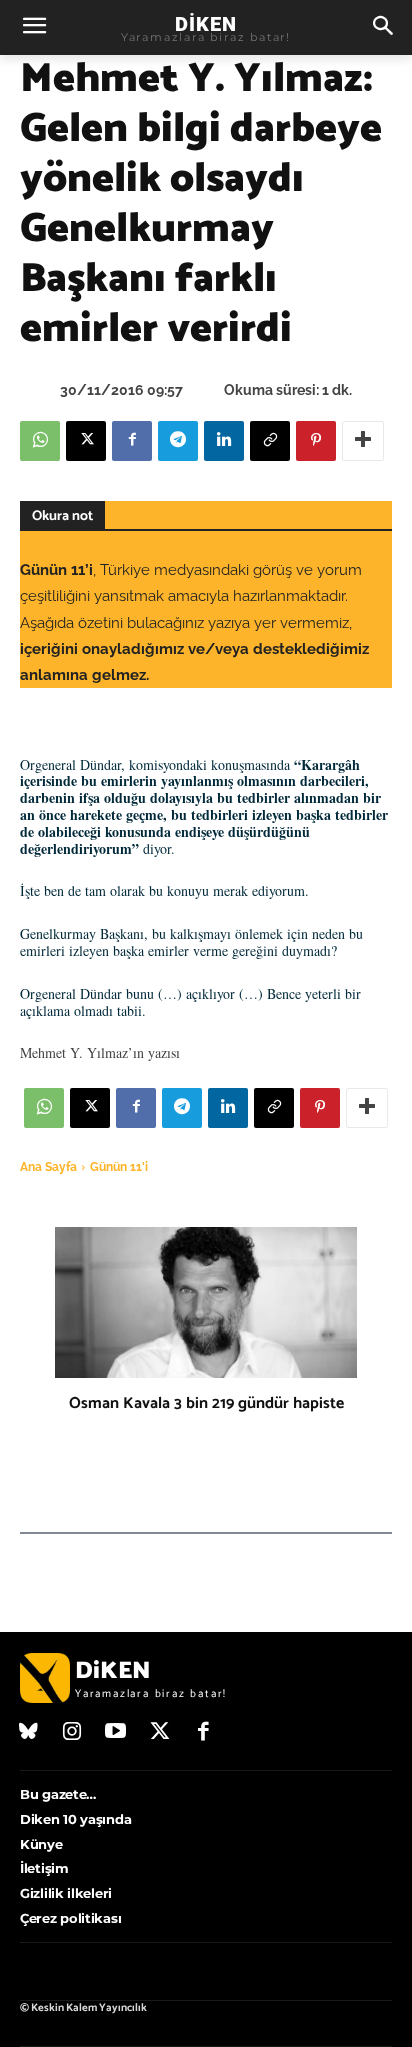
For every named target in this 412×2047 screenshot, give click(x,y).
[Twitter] (160, 1733)
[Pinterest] (316, 441)
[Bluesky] (29, 1733)
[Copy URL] (270, 441)
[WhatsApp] (40, 441)
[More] (363, 441)
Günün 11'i (119, 1167)
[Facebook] (132, 441)
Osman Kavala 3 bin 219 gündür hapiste (206, 1403)
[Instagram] (73, 1733)
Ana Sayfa (48, 1167)
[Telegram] (178, 441)
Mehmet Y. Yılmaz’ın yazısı (100, 1052)
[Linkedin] (224, 441)
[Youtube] (116, 1733)
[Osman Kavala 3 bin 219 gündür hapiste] (206, 1302)
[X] (86, 441)
